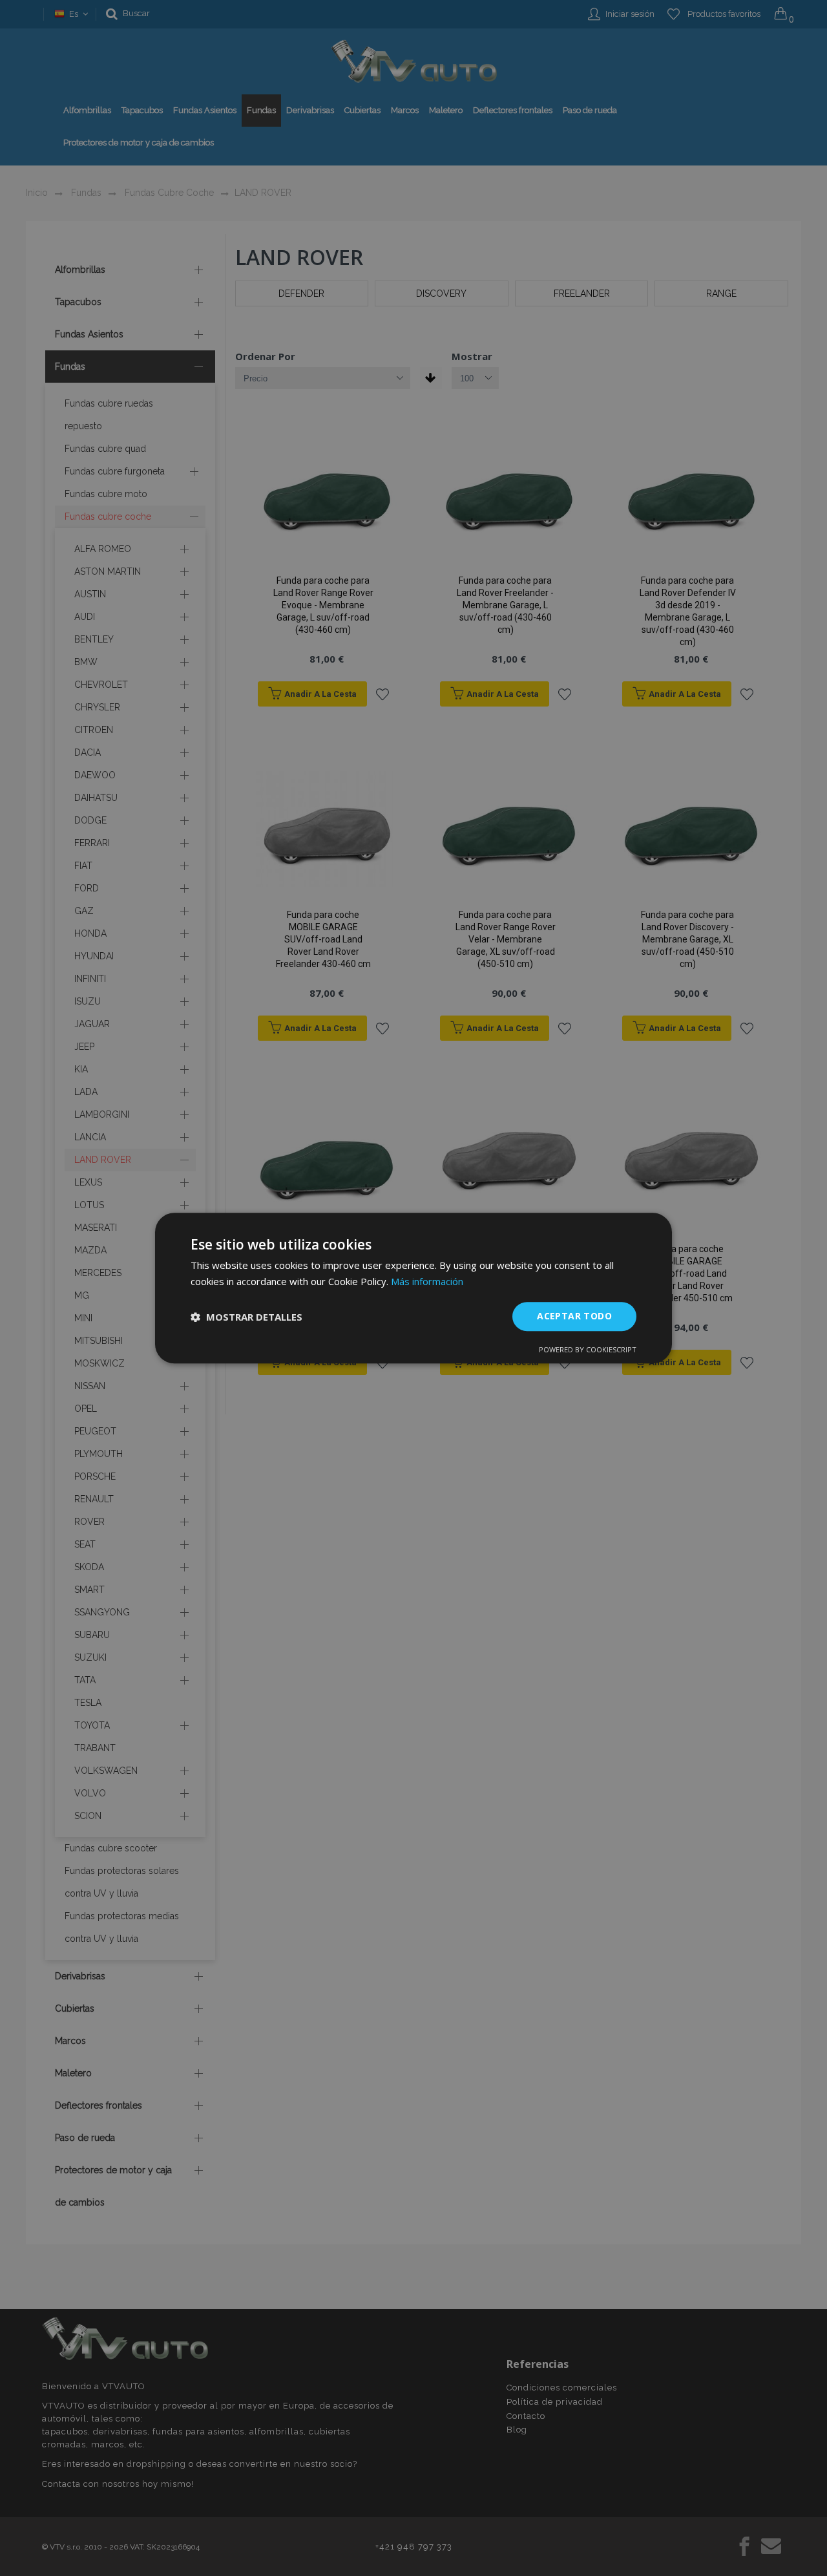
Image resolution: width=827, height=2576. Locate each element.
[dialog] (413, 1288)
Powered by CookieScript (588, 1349)
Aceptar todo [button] (574, 1316)
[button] (246, 1317)
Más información (427, 1281)
